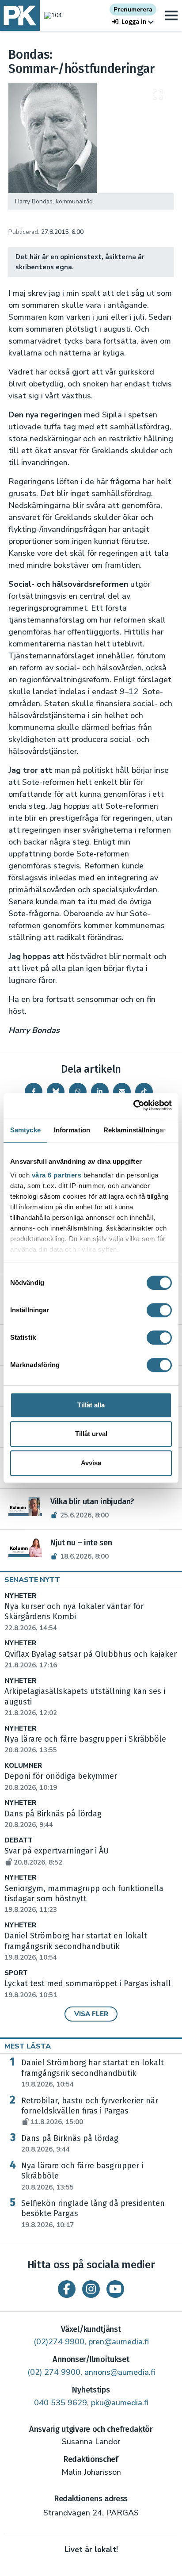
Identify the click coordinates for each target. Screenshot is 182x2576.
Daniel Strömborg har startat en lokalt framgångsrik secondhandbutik (76, 1946)
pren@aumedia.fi (119, 2342)
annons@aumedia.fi (120, 2372)
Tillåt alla (91, 1405)
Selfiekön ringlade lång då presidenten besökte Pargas (93, 2214)
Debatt (19, 1840)
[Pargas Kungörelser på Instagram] (91, 2289)
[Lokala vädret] (51, 15)
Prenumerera (133, 10)
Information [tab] (72, 1130)
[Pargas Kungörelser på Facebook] (67, 2289)
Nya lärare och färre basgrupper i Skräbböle (82, 2176)
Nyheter (20, 1596)
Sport (16, 1973)
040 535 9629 (61, 2403)
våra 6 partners (57, 1175)
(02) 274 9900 (54, 2372)
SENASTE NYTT (32, 1580)
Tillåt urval (91, 1434)
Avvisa (91, 1463)
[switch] (159, 1310)
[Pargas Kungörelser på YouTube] (115, 2289)
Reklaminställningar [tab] (135, 1130)
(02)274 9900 (59, 2342)
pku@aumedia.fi (120, 2403)
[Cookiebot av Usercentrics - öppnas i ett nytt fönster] (133, 1105)
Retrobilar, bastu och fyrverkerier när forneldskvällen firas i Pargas (90, 2111)
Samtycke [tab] (25, 1130)
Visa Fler (91, 2014)
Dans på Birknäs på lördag (70, 2144)
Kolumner (23, 1766)
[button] (133, 22)
